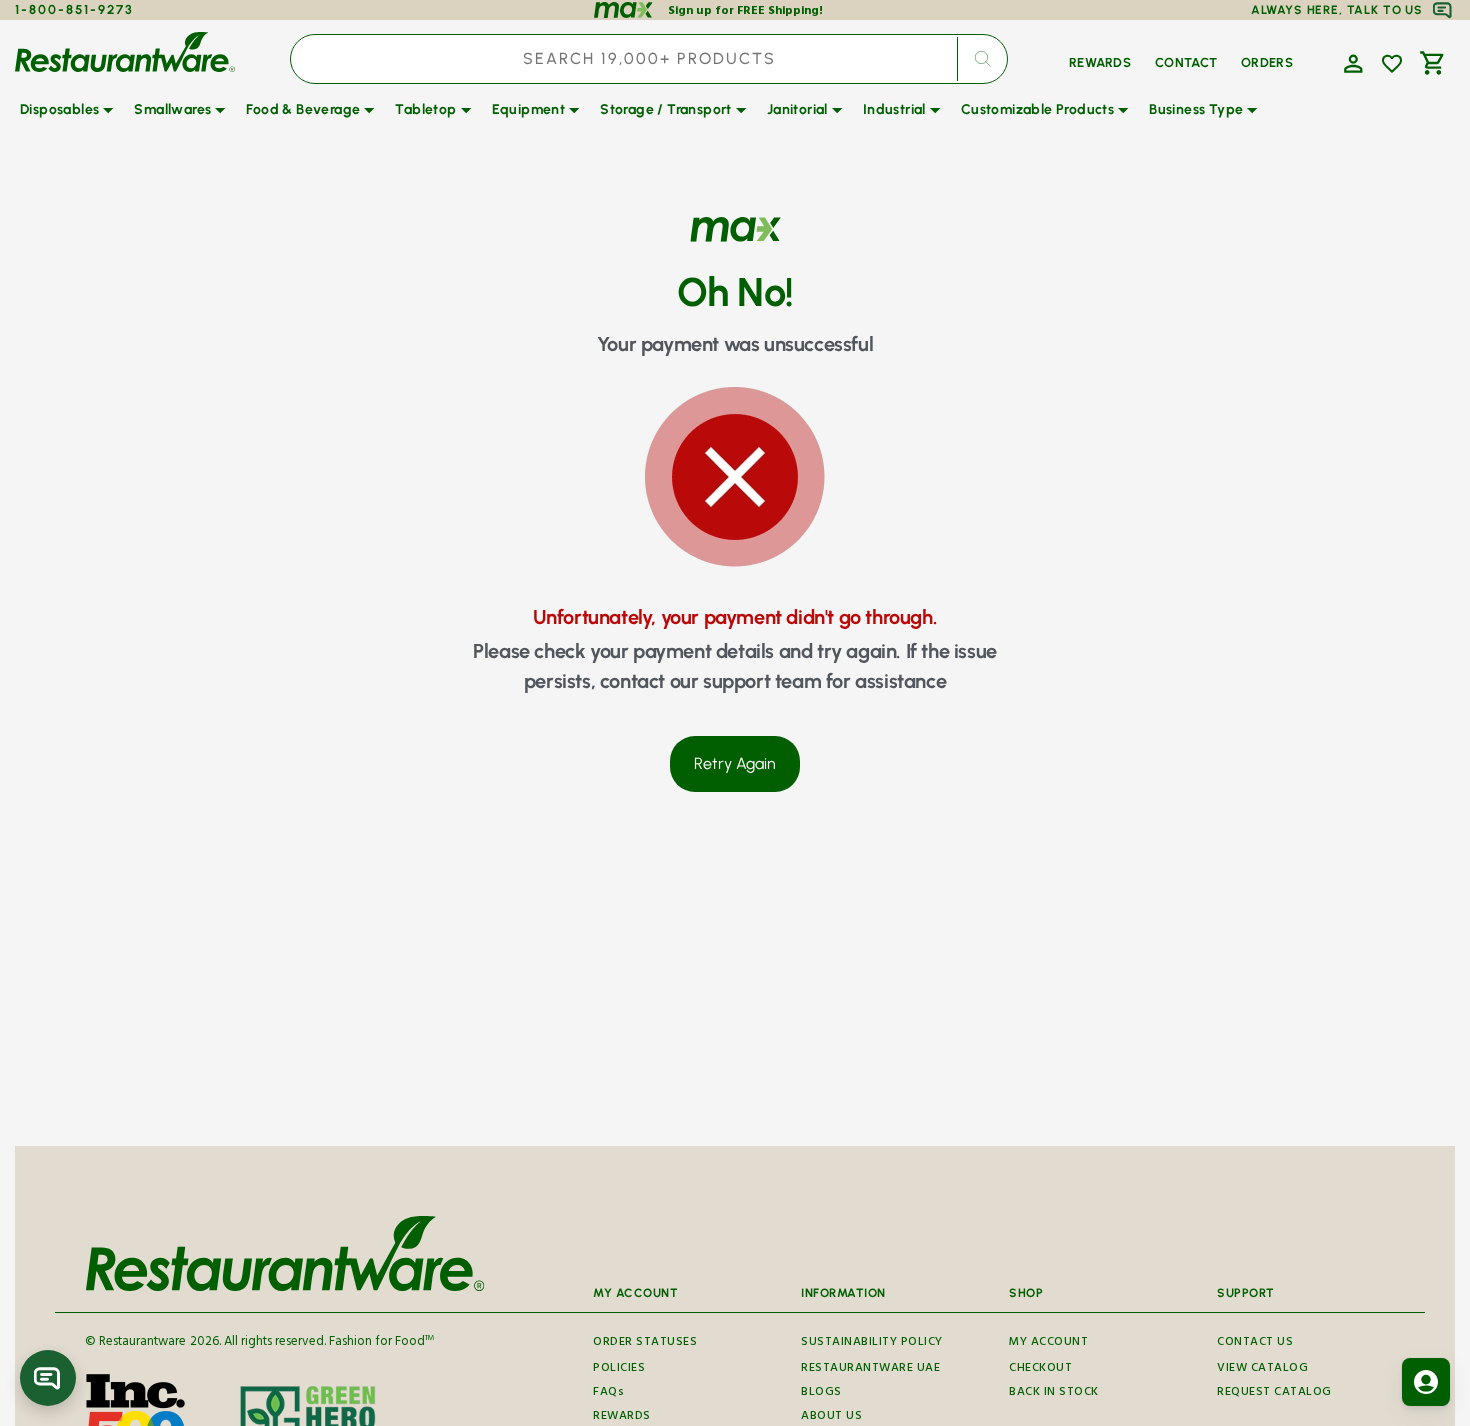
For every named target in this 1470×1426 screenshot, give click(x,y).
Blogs (821, 1393)
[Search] (982, 59)
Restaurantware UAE (870, 1369)
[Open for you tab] (1426, 1382)
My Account (1048, 1344)
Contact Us (1255, 1344)
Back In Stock (1054, 1393)
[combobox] (649, 59)
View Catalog (1262, 1369)
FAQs (608, 1393)
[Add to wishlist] (1392, 64)
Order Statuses (645, 1344)
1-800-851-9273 (74, 9)
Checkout (1040, 1369)
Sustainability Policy (872, 1344)
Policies (619, 1369)
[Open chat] (48, 1378)
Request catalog (1274, 1393)
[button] (1351, 62)
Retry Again (735, 763)
